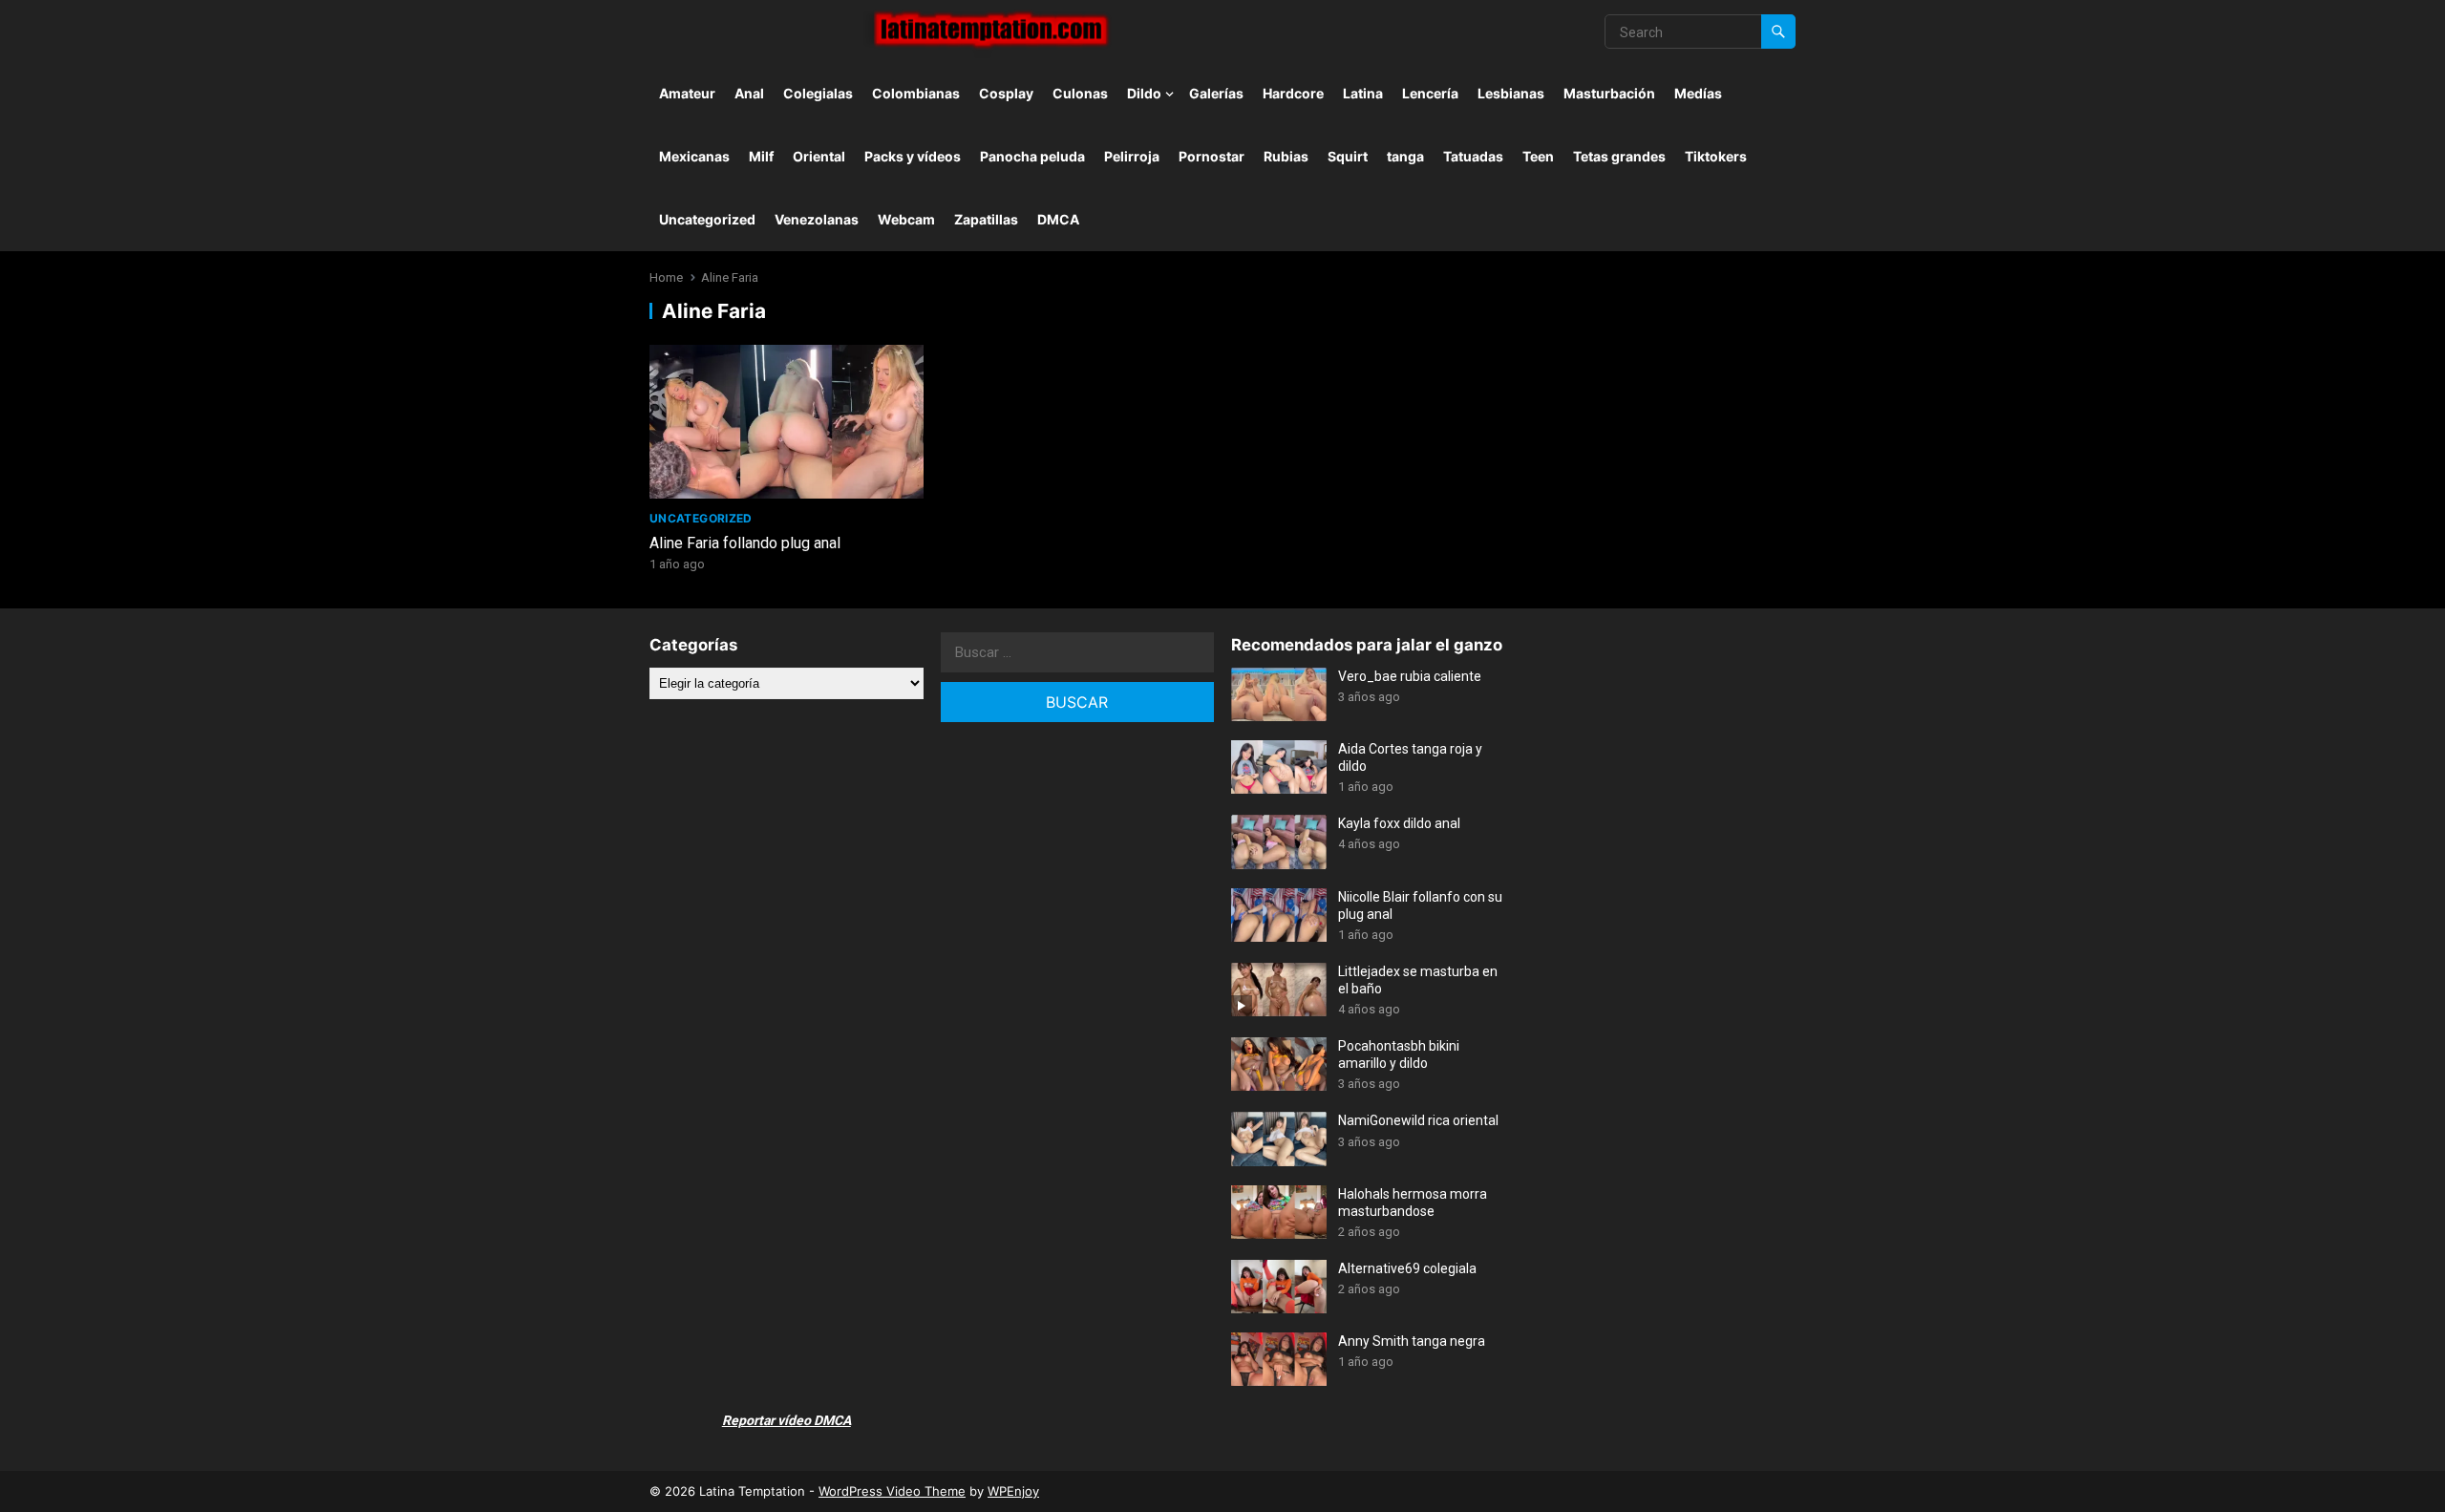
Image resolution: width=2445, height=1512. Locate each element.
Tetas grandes (1619, 156)
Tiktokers (1716, 156)
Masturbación (1609, 93)
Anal (749, 93)
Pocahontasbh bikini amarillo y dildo (1399, 1054)
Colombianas (916, 93)
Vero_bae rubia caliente (1410, 676)
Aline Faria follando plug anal (745, 543)
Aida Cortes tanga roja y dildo (1410, 757)
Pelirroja (1132, 156)
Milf (761, 156)
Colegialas (818, 93)
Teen (1538, 156)
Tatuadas (1473, 156)
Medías (1698, 93)
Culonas (1080, 93)
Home (666, 277)
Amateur (687, 93)
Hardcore (1293, 93)
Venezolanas (817, 219)
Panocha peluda (1032, 156)
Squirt (1348, 156)
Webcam (906, 219)
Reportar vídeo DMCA (787, 1420)
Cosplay (1006, 93)
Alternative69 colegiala (1407, 1268)
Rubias (1286, 156)
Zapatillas (986, 219)
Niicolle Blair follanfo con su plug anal (1420, 905)
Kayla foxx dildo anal (1399, 823)
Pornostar (1212, 156)
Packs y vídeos (913, 156)
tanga (1405, 156)
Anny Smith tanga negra (1412, 1341)
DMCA (1058, 219)
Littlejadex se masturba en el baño (1418, 980)
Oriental (819, 156)
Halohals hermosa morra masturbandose (1413, 1203)
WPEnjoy (1013, 1491)
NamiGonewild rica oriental (1418, 1120)
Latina (1363, 93)
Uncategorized (707, 219)
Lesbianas (1511, 93)
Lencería (1430, 93)
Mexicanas (694, 156)
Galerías (1216, 93)
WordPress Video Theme (892, 1491)
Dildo (1144, 93)
